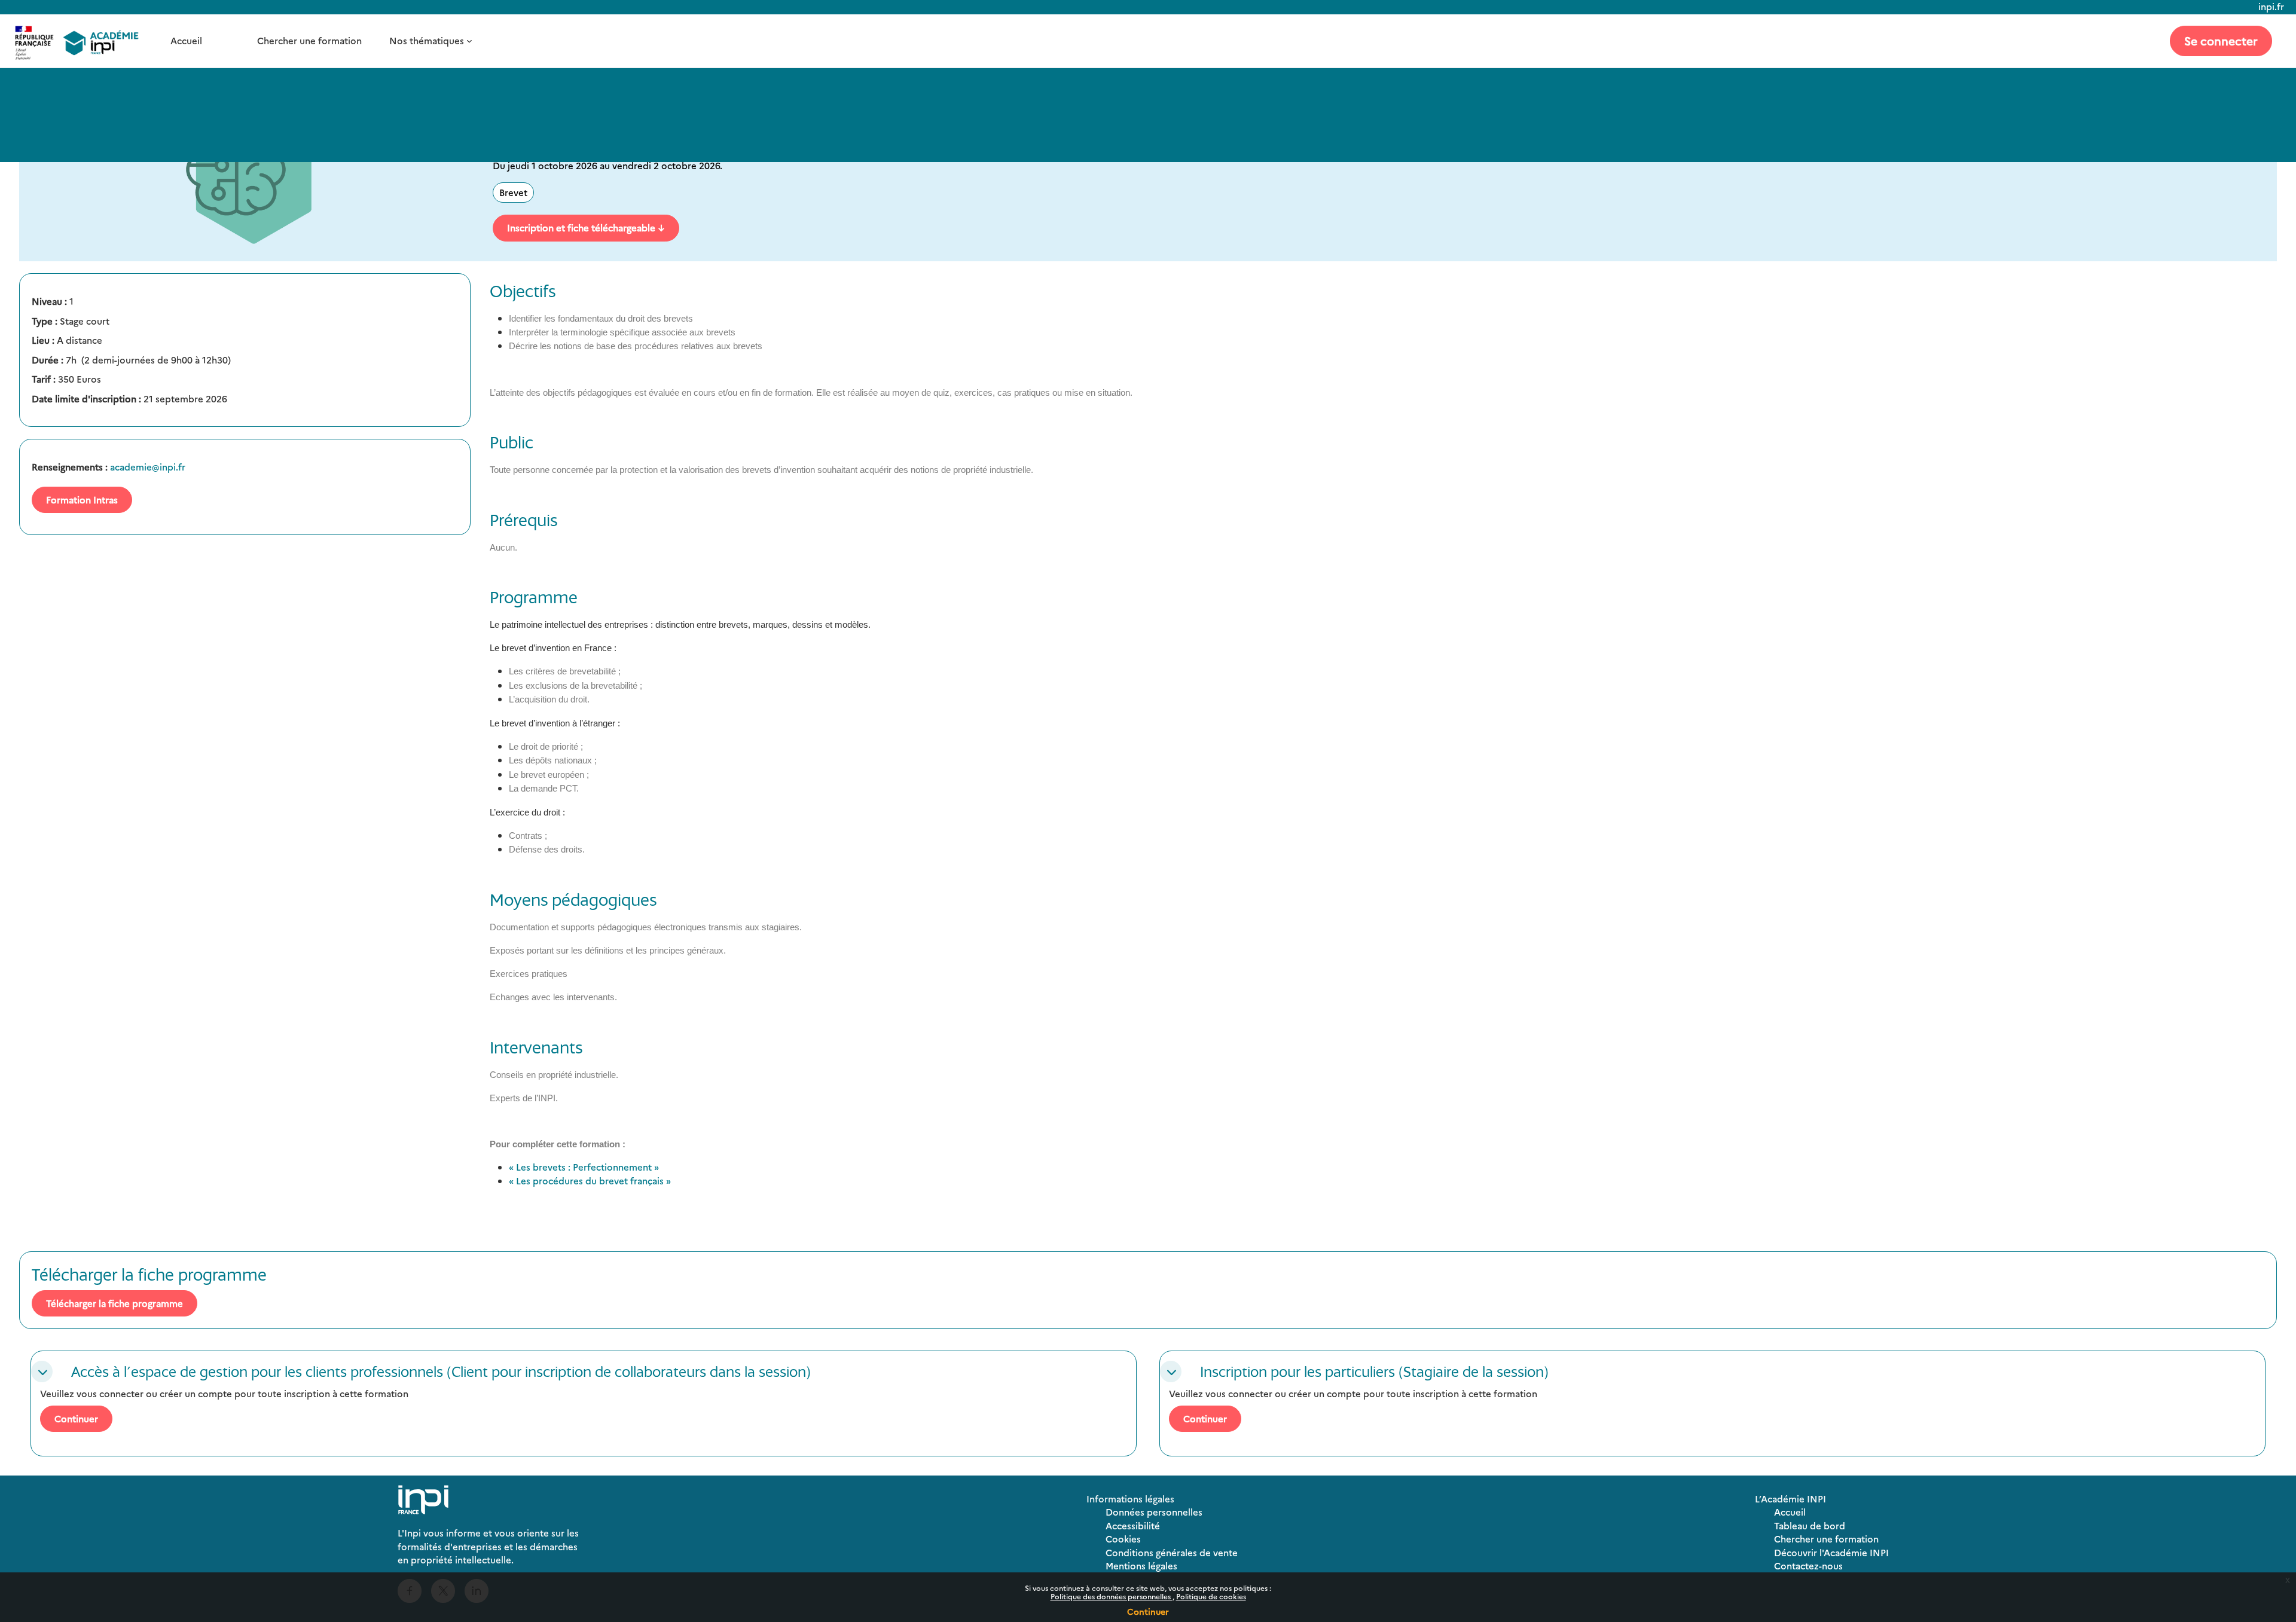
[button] (42, 1371)
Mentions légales (1141, 1566)
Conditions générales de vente (1172, 1552)
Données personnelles (1154, 1512)
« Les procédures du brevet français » (590, 1180)
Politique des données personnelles (1112, 1596)
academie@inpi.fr (148, 467)
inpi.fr (2271, 6)
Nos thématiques (427, 40)
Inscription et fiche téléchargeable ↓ (586, 227)
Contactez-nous (1808, 1566)
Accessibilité (1133, 1525)
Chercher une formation (309, 40)
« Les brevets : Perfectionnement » (584, 1167)
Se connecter (2221, 40)
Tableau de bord (1810, 1525)
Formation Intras (82, 500)
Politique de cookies (1211, 1596)
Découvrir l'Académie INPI (1831, 1552)
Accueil (186, 40)
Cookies (1123, 1539)
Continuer (1148, 1611)
